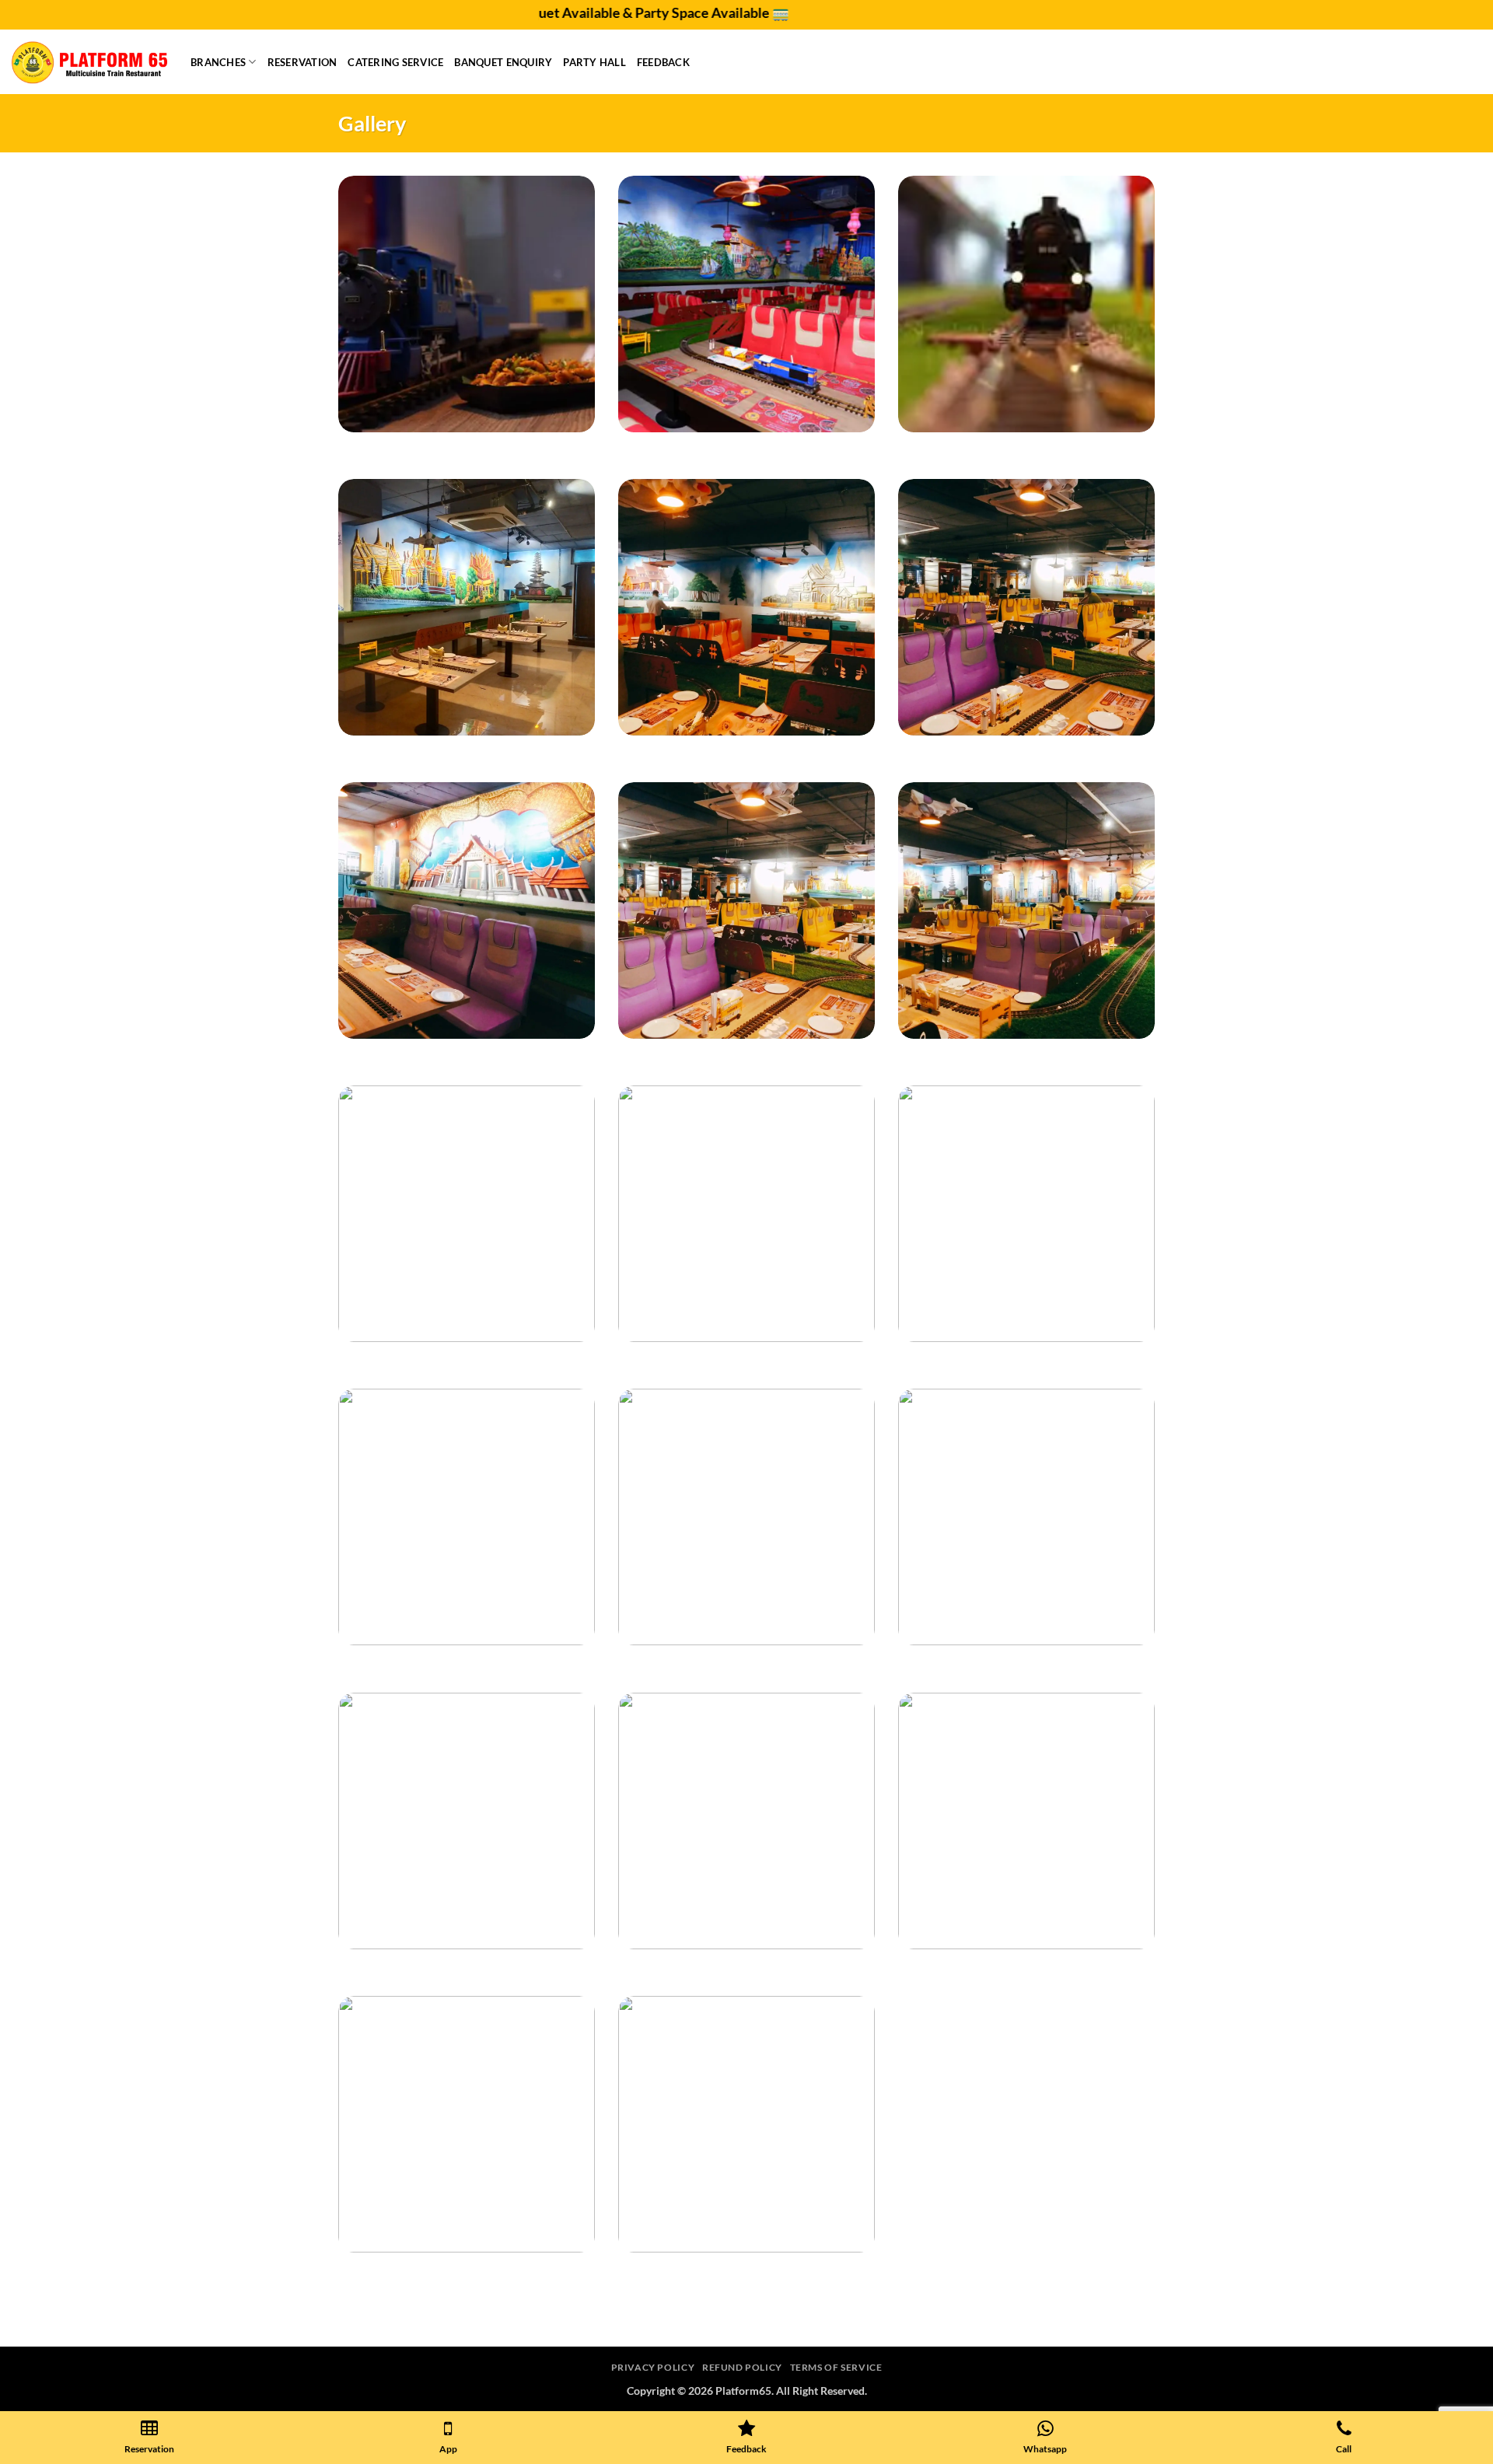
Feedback (663, 62)
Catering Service (395, 62)
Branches (218, 62)
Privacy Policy (653, 2367)
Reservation (302, 62)
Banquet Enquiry (503, 62)
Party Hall (594, 62)
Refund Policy (742, 2367)
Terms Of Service (836, 2367)
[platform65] (89, 62)
